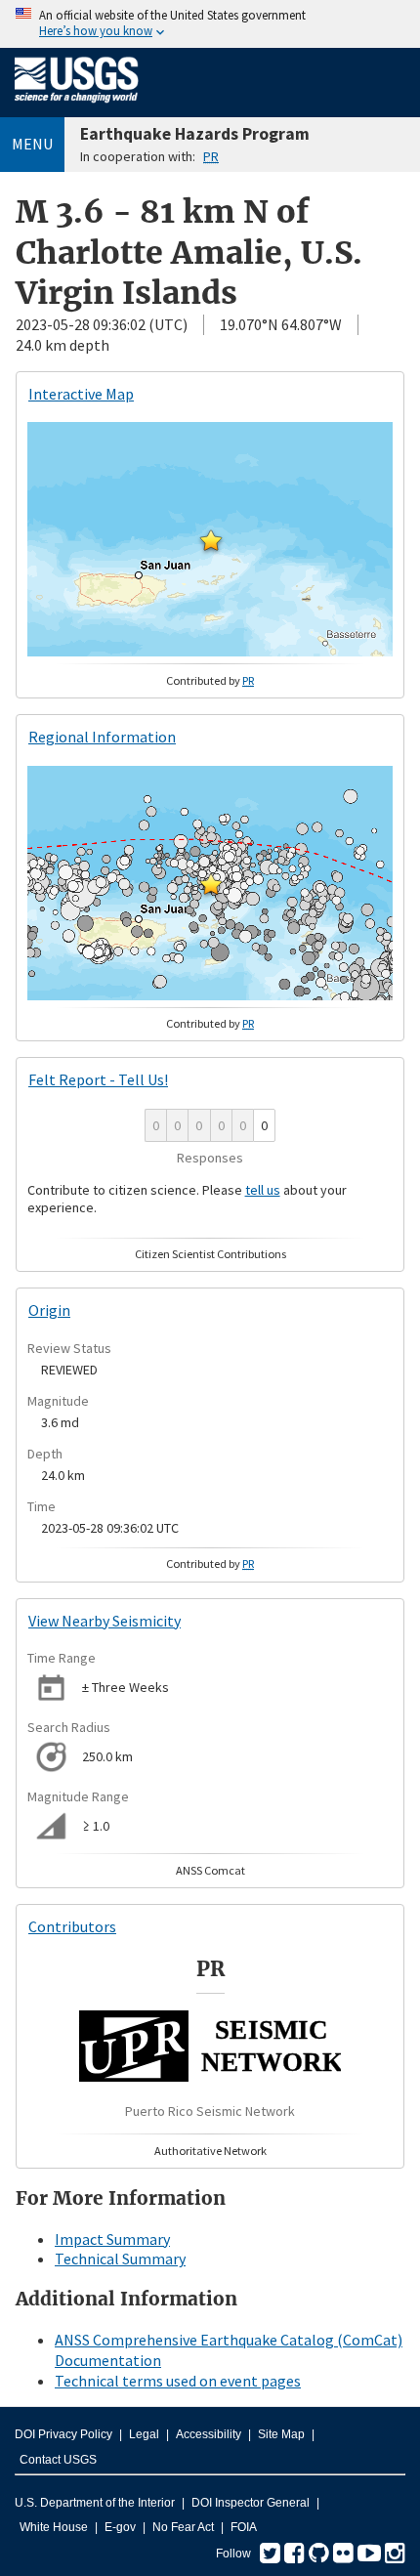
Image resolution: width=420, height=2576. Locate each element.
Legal (144, 2434)
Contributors (72, 1926)
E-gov (120, 2527)
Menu (32, 144)
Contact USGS (58, 2460)
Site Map (281, 2434)
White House (54, 2527)
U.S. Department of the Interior (95, 2503)
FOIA (244, 2527)
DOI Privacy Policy (63, 2434)
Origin (49, 1310)
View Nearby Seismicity (105, 1621)
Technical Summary (120, 2259)
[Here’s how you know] (210, 24)
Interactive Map (81, 394)
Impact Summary (112, 2239)
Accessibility (209, 2434)
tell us (263, 1190)
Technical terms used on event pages (178, 2381)
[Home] (77, 106)
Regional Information (102, 737)
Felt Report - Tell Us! (98, 1079)
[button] (211, 540)
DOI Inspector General (251, 2503)
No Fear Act (183, 2527)
